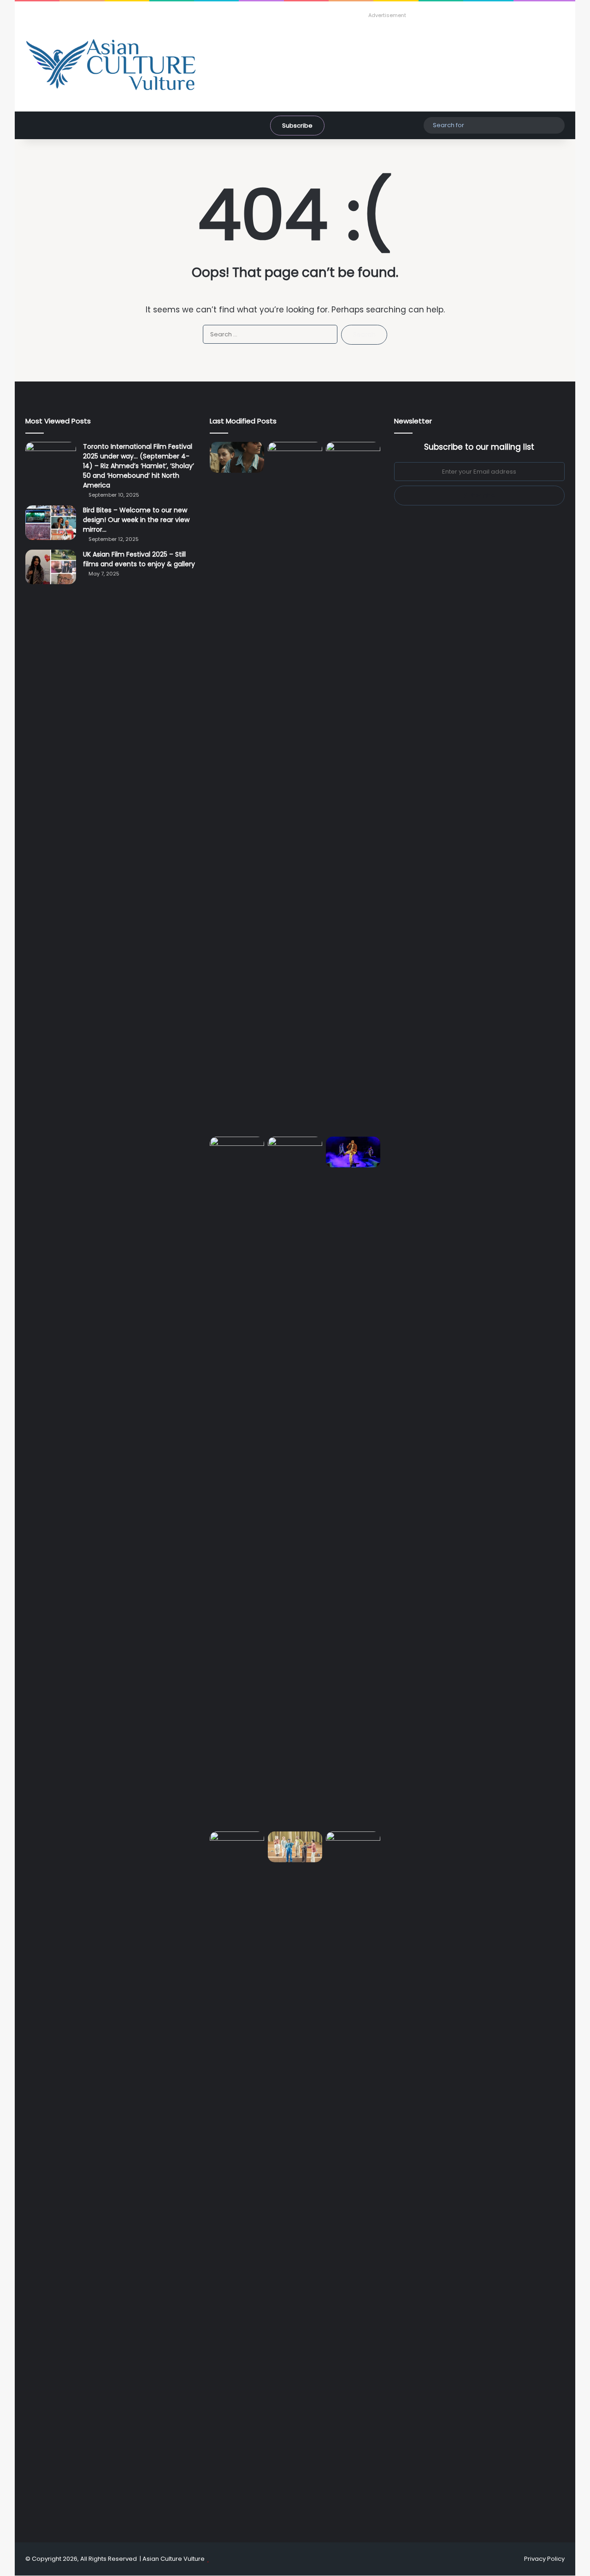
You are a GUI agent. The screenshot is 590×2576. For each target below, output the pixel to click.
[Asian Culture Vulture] (111, 66)
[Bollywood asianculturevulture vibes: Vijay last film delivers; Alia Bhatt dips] (295, 1152)
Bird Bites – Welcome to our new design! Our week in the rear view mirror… (136, 520)
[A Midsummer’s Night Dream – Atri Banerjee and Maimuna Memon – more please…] (295, 1847)
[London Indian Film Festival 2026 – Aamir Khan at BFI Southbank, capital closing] (353, 2177)
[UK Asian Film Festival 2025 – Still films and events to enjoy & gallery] (51, 567)
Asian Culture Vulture (174, 2559)
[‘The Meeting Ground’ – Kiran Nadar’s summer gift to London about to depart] (353, 787)
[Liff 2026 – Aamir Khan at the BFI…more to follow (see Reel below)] (237, 1849)
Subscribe (297, 126)
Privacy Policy (544, 2559)
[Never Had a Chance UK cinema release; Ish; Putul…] (237, 1482)
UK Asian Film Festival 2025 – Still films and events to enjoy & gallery (139, 559)
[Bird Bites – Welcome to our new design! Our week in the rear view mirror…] (51, 523)
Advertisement (387, 15)
